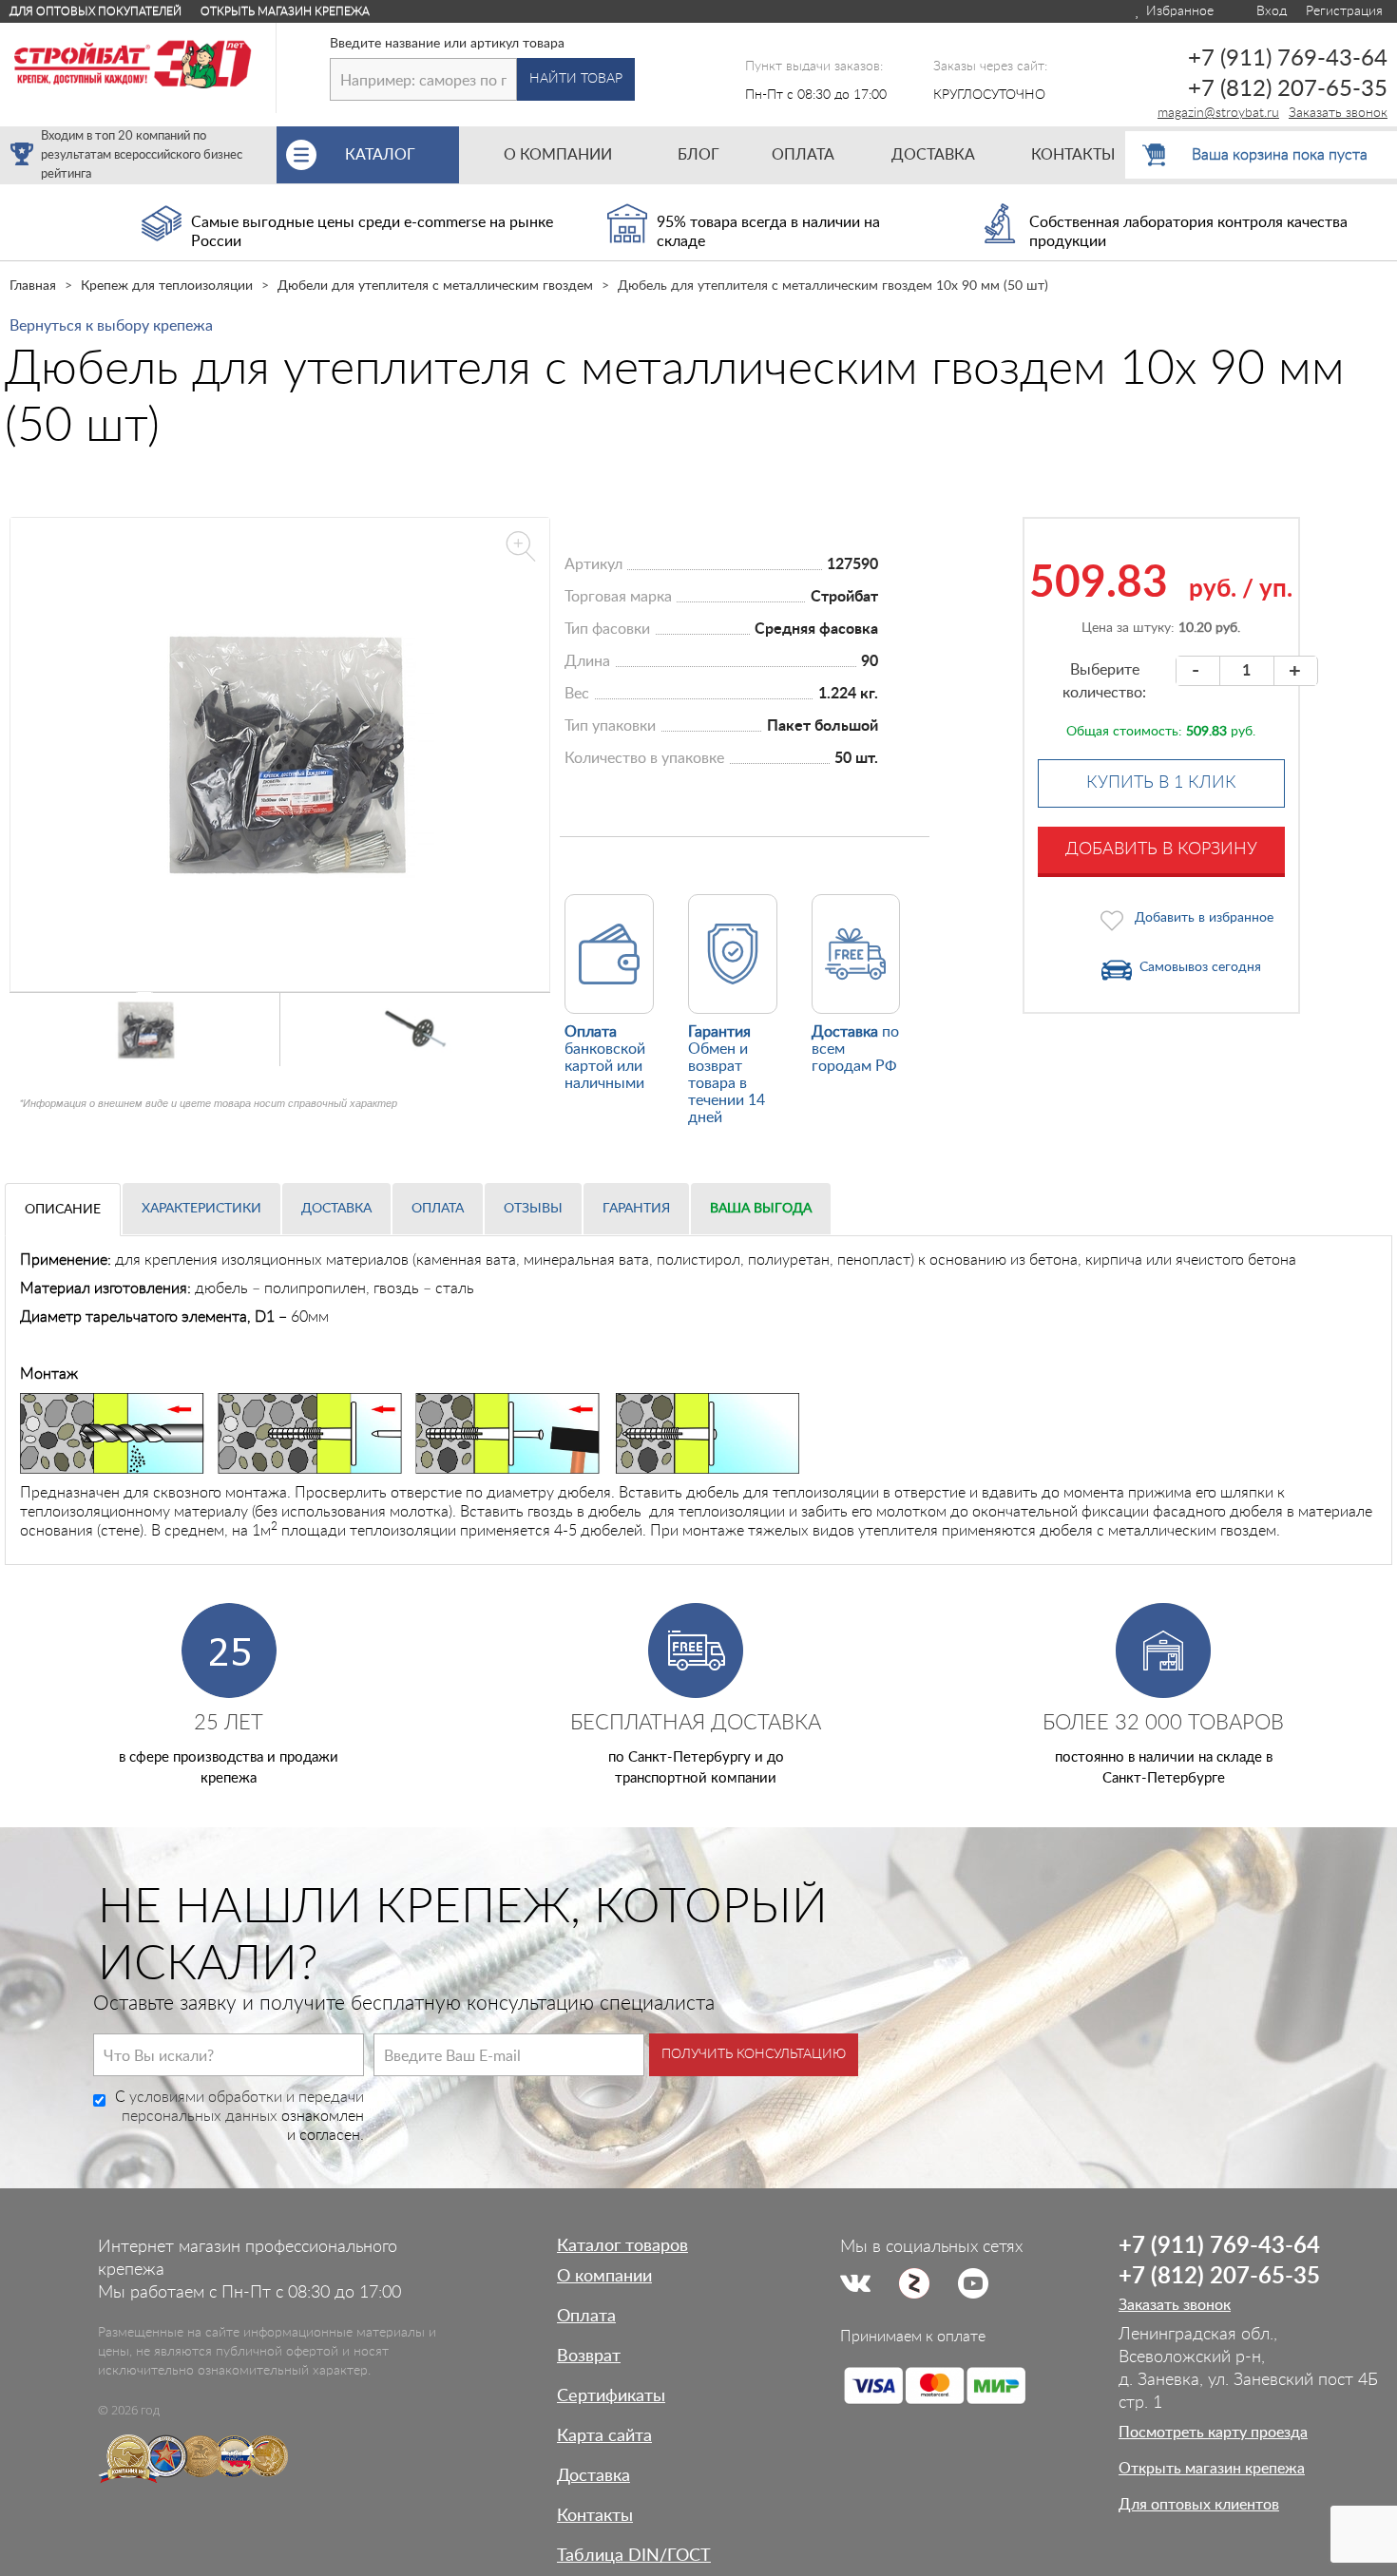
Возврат (589, 2357)
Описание (63, 1210)
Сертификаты (611, 2396)
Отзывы (533, 1209)
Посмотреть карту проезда (1213, 2433)
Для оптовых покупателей (96, 11)
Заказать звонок (1338, 113)
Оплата (438, 1209)
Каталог (402, 155)
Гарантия (636, 1209)
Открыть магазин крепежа (285, 11)
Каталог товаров (622, 2246)
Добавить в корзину (1161, 849)
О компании (604, 2277)
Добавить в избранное (1204, 918)
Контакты (595, 2516)
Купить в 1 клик (1161, 783)
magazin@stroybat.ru (1218, 113)
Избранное (1178, 11)
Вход (1270, 11)
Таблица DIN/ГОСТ (634, 2556)
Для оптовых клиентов (1199, 2505)
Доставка (336, 1209)
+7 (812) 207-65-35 (1288, 89)
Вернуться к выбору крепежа (111, 326)
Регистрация (1344, 11)
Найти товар (576, 79)
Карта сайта (604, 2436)
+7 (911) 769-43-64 (1288, 59)
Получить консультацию (754, 2054)
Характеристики (201, 1209)
